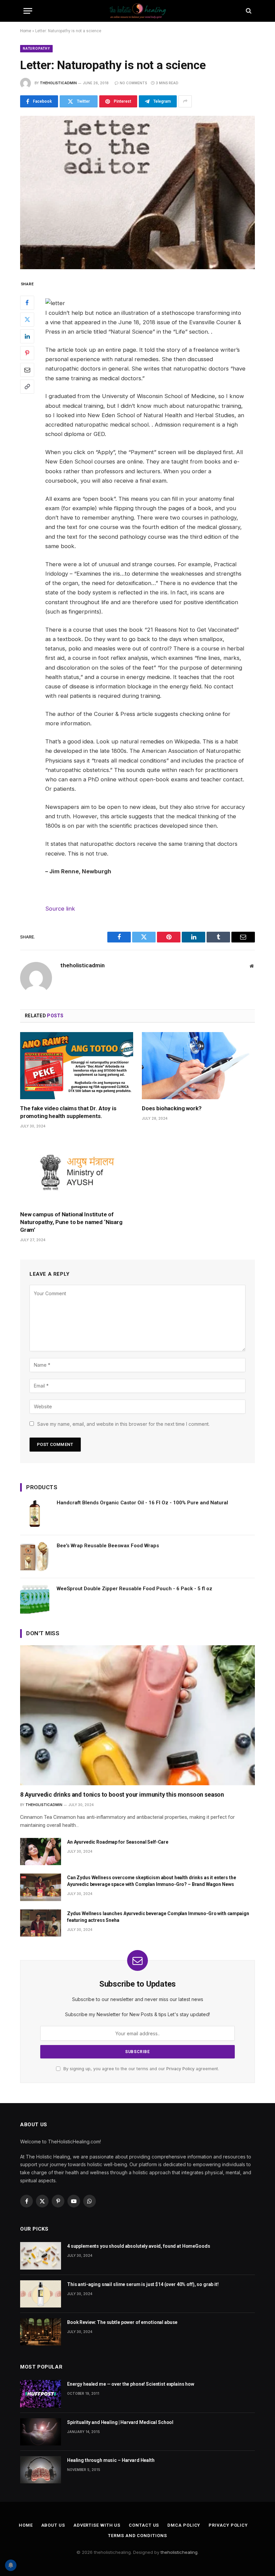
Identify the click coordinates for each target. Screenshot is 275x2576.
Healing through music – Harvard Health (111, 2460)
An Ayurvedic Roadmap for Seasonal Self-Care (118, 1842)
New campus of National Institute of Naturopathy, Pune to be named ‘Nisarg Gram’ (71, 1222)
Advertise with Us (97, 2525)
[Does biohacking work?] (198, 1066)
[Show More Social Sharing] (185, 101)
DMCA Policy (184, 2525)
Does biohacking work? (172, 1108)
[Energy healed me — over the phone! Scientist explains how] (41, 2394)
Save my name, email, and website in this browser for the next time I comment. (123, 1424)
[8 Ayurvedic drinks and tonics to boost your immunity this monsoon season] (137, 1715)
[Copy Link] (27, 387)
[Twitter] (27, 320)
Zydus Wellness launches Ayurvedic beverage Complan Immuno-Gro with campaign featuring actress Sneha (158, 1917)
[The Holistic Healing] (137, 11)
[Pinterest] (27, 353)
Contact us (144, 2525)
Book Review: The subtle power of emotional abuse (122, 2322)
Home (26, 31)
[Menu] (28, 11)
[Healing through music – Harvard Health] (41, 2470)
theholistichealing (179, 2552)
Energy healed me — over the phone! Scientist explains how (131, 2384)
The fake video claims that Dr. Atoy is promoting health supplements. (68, 1112)
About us (53, 2525)
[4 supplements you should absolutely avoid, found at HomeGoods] (41, 2256)
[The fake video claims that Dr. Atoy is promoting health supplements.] (77, 1066)
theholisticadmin (58, 83)
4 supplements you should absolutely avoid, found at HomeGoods (139, 2246)
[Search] (248, 11)
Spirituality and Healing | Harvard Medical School (120, 2422)
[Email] (27, 370)
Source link (60, 909)
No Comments (133, 83)
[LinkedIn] (27, 336)
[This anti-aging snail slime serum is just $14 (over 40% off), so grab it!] (41, 2294)
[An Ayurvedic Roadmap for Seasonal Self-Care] (41, 1852)
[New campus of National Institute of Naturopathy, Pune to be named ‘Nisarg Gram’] (77, 1172)
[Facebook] (27, 303)
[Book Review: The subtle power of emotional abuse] (41, 2332)
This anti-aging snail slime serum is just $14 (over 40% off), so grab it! (143, 2284)
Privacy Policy (180, 2069)
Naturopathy (36, 48)
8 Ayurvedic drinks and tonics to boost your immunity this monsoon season (122, 1794)
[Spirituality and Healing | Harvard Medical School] (41, 2432)
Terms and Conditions (137, 2536)
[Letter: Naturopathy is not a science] (137, 192)
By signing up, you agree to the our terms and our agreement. (141, 2069)
